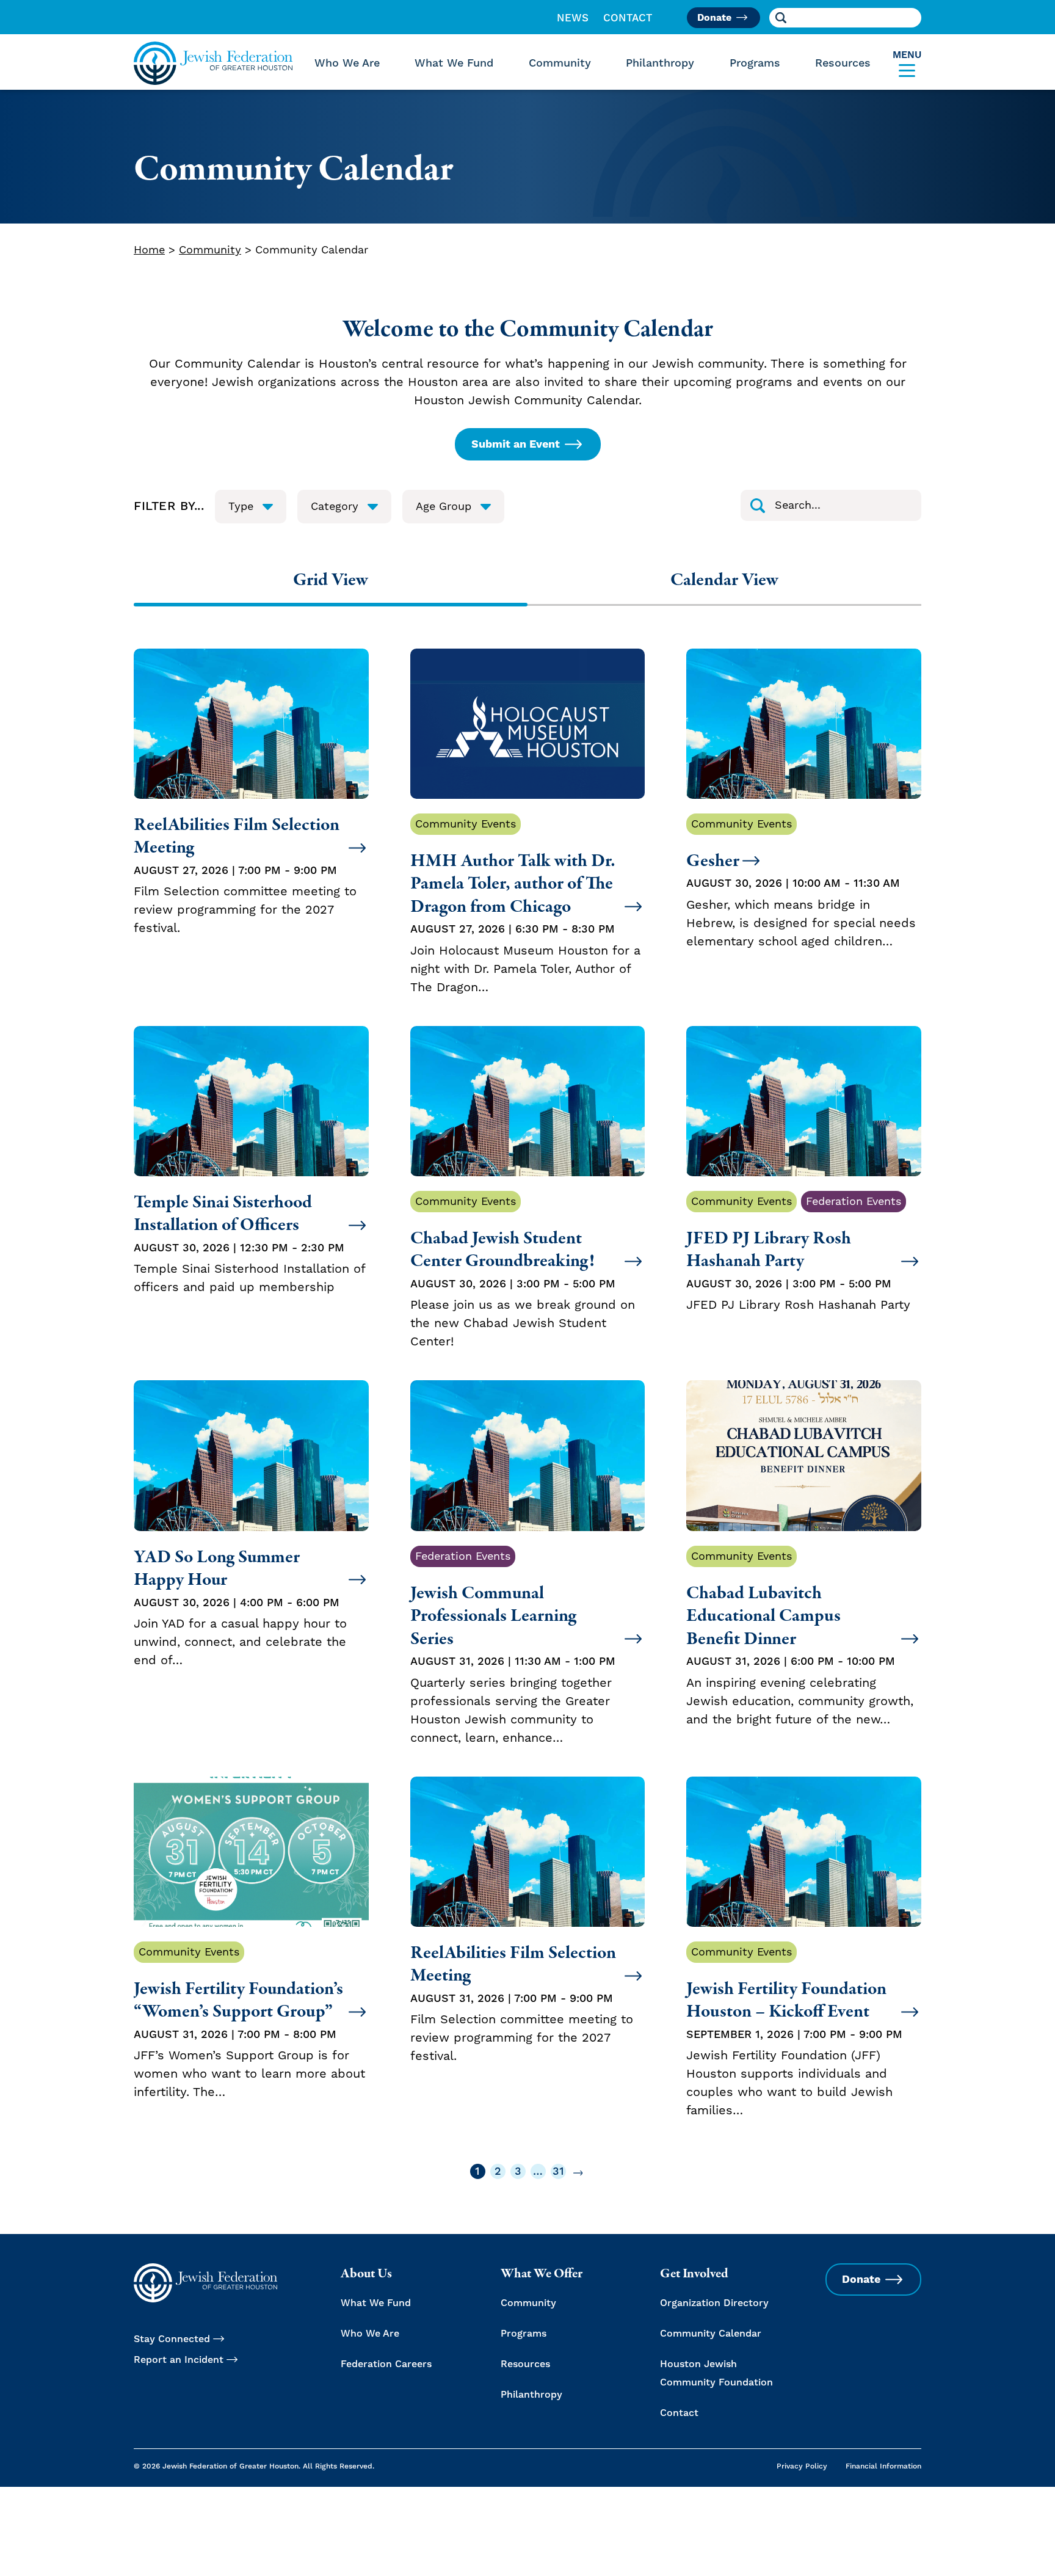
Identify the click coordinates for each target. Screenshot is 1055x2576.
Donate (714, 18)
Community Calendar (711, 2334)
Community (560, 63)
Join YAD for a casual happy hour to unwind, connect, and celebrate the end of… (240, 1607)
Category (335, 507)
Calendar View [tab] (724, 580)
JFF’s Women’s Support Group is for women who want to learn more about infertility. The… (249, 2023)
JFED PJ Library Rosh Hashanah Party (798, 1254)
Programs (755, 63)
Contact (628, 18)
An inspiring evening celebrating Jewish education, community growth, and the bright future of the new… (800, 1639)
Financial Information (883, 2466)
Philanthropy (660, 63)
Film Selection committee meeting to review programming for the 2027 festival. (245, 875)
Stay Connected (172, 2339)
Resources (843, 63)
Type (241, 507)
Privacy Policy (802, 2466)
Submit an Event (516, 444)
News (573, 18)
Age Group (444, 507)
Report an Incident (179, 2360)
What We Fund (454, 63)
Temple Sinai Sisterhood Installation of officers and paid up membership (249, 1243)
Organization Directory (714, 2303)
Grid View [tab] (331, 580)
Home (149, 250)
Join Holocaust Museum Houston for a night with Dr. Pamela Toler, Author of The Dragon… (525, 906)
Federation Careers (386, 2364)
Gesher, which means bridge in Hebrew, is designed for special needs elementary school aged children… (801, 883)
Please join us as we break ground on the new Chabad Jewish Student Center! (523, 1272)
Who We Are (347, 63)
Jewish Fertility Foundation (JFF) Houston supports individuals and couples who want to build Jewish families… (794, 2032)
